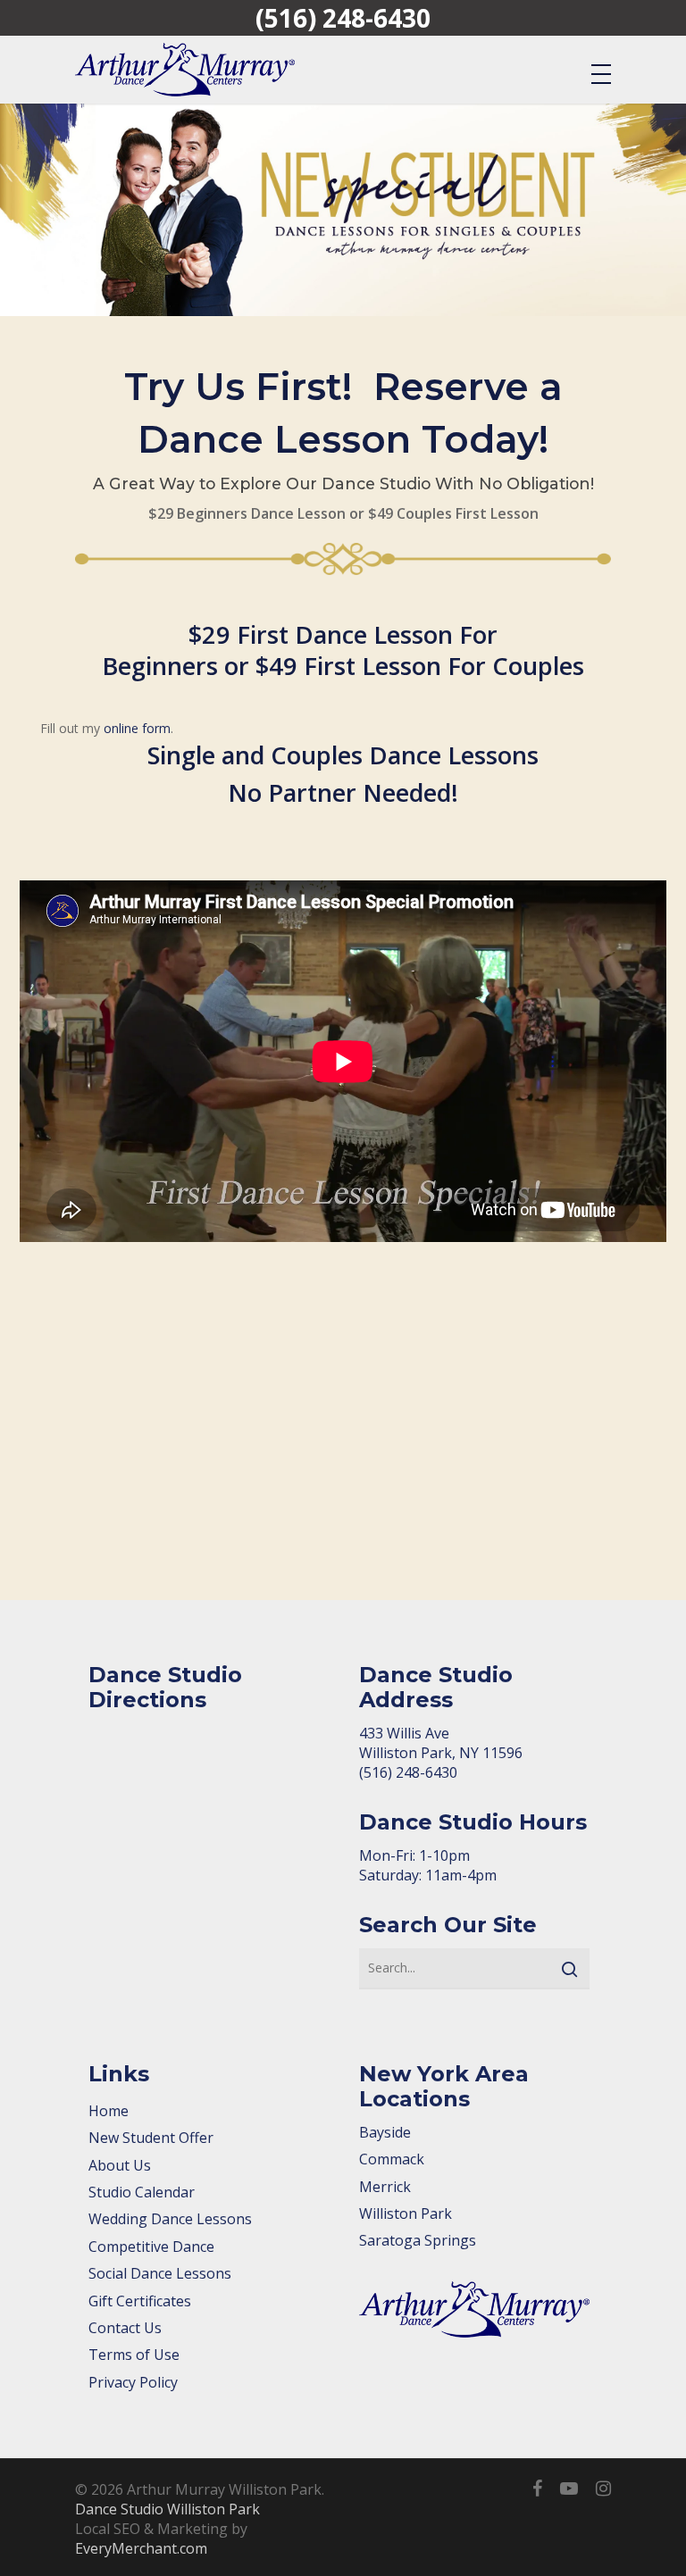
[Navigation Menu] (601, 73)
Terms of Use (134, 2355)
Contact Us (125, 2328)
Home (109, 2111)
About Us (120, 2165)
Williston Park (406, 2213)
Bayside (385, 2132)
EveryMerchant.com (141, 2548)
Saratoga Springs (418, 2240)
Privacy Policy (133, 2382)
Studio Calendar (142, 2192)
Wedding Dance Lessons (170, 2219)
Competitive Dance (151, 2247)
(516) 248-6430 (343, 18)
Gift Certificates (140, 2301)
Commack (392, 2159)
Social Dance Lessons (160, 2273)
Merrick (385, 2187)
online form (137, 728)
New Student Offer (151, 2138)
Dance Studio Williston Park (167, 2509)
